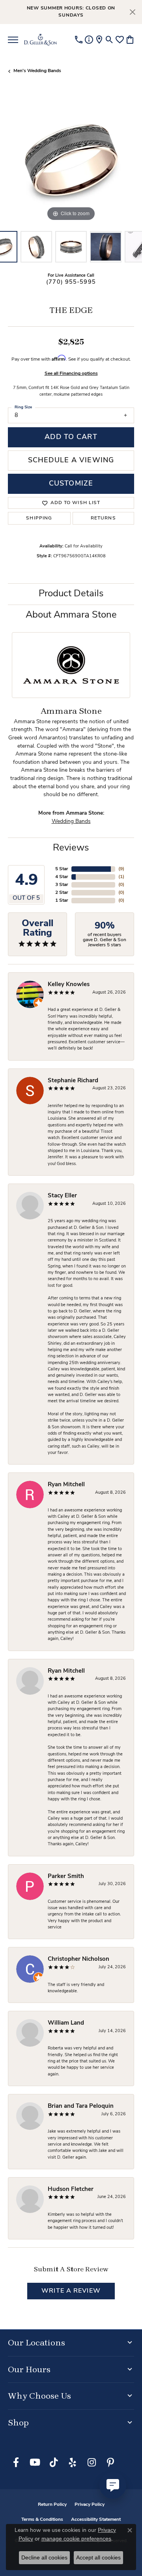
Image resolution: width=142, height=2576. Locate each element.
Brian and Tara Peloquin (81, 2106)
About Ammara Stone (71, 615)
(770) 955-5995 (71, 282)
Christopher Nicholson (78, 1959)
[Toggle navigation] (13, 40)
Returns (103, 518)
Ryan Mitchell (66, 1485)
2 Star (62, 893)
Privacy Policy (90, 2505)
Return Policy (52, 2505)
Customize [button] (71, 484)
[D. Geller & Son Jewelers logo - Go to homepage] (40, 40)
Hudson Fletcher (71, 2190)
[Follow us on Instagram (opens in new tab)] (92, 2462)
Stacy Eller (62, 1196)
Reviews (71, 848)
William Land (66, 2023)
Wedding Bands (71, 822)
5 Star (62, 869)
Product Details (71, 594)
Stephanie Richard (73, 1081)
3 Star (62, 885)
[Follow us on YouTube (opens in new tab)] (35, 2462)
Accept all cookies (98, 2557)
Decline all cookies (44, 2557)
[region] (71, 160)
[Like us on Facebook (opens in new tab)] (16, 2462)
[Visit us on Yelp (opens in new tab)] (73, 2462)
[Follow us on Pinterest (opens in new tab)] (110, 2462)
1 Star (62, 901)
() (121, 869)
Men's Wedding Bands (37, 71)
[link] (79, 40)
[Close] (132, 12)
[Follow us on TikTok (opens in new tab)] (54, 2462)
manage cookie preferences (76, 2539)
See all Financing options (71, 374)
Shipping (39, 518)
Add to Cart (71, 437)
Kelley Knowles (69, 985)
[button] (109, 40)
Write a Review (71, 2291)
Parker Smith (66, 1877)
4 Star (62, 877)
